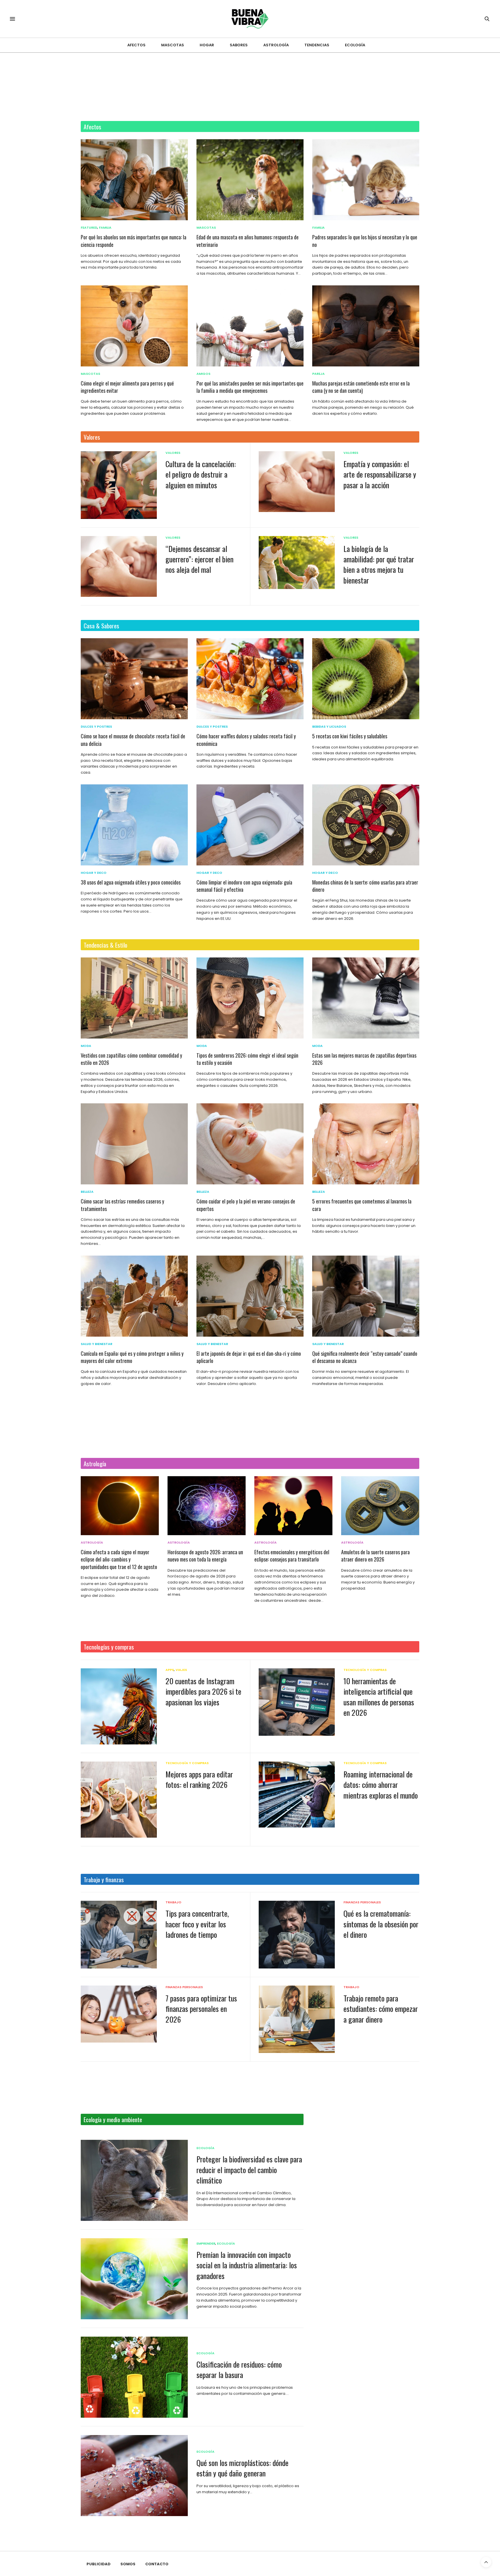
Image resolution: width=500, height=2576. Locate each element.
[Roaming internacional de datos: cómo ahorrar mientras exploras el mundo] (297, 1795)
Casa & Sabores (101, 626)
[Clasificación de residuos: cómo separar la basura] (134, 2377)
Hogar (207, 45)
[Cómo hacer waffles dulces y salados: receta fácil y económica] (250, 679)
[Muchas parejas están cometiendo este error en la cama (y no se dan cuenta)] (366, 326)
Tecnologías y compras (109, 1647)
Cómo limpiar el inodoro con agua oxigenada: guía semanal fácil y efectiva (244, 886)
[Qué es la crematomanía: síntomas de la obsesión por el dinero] (297, 1934)
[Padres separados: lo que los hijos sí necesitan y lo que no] (366, 180)
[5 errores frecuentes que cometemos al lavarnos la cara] (366, 1144)
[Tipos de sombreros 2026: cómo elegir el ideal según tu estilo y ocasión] (250, 998)
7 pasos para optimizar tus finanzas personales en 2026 (201, 2009)
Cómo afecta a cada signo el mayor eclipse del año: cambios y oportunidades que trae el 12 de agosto (119, 1559)
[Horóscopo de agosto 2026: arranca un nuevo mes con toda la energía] (207, 1506)
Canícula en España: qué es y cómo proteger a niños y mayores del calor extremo (132, 1357)
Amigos (203, 374)
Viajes (181, 1670)
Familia (105, 228)
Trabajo (173, 1902)
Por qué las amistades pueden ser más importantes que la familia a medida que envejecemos (250, 387)
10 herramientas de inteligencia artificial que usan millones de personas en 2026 (379, 1697)
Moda (86, 1046)
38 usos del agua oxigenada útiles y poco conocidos (131, 882)
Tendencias (317, 45)
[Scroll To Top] (486, 2562)
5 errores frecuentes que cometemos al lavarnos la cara (362, 1205)
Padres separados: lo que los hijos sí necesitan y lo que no (365, 241)
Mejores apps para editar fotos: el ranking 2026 (199, 1779)
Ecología (355, 45)
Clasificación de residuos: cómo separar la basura (239, 2369)
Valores (92, 437)
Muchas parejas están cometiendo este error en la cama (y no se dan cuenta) (361, 387)
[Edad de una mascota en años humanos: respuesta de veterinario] (250, 180)
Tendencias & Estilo (105, 945)
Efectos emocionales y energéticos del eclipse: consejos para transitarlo (292, 1556)
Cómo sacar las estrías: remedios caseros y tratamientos (122, 1205)
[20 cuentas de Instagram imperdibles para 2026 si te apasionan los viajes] (119, 1706)
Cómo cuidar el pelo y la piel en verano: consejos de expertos (246, 1205)
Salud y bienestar (96, 1344)
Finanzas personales (362, 1902)
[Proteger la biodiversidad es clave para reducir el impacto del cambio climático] (134, 2180)
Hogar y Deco (94, 873)
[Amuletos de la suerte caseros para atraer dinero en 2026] (380, 1506)
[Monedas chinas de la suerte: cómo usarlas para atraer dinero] (366, 825)
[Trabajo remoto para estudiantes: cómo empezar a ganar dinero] (297, 2019)
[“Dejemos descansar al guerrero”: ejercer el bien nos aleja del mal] (119, 566)
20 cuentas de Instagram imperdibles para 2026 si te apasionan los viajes (203, 1691)
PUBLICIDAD (99, 2564)
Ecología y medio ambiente (113, 2119)
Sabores (239, 45)
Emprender (206, 2244)
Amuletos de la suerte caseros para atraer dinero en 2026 (375, 1556)
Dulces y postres (96, 727)
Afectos (136, 45)
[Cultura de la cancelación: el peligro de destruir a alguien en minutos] (119, 485)
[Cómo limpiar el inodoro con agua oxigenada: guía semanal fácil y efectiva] (250, 825)
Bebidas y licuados (329, 727)
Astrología (276, 45)
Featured (89, 228)
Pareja (318, 374)
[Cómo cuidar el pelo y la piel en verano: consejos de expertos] (250, 1144)
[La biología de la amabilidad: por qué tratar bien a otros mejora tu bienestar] (297, 563)
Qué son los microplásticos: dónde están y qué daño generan (242, 2468)
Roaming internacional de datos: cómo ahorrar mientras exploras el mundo (381, 1785)
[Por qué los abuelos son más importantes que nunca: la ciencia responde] (134, 180)
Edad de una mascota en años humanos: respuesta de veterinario (248, 241)
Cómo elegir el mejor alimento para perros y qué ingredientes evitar (127, 387)
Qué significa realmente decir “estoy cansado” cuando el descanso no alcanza (365, 1357)
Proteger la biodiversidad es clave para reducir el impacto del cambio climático (249, 2170)
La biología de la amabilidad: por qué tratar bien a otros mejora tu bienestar (379, 564)
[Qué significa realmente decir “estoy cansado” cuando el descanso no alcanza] (366, 1296)
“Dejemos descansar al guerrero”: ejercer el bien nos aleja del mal (200, 559)
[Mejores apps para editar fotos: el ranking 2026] (119, 1800)
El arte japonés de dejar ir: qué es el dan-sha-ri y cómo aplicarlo (249, 1357)
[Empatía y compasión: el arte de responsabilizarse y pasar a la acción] (297, 482)
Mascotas (173, 45)
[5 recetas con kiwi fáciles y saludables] (366, 679)
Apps (170, 1670)
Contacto (157, 2564)
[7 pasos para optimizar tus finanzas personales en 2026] (119, 2014)
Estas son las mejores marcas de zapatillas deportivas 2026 (364, 1059)
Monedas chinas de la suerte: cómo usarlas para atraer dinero (365, 886)
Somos (128, 2564)
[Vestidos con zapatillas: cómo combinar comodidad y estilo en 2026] (134, 998)
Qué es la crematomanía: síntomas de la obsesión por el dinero (381, 1924)
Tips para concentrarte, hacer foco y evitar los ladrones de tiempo (197, 1924)
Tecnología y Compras (365, 1670)
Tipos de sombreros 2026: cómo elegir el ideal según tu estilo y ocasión (247, 1059)
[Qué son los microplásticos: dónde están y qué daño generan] (134, 2476)
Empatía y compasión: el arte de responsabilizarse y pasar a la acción (380, 474)
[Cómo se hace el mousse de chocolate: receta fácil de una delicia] (134, 679)
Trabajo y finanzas (104, 1879)
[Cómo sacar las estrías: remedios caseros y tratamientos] (134, 1144)
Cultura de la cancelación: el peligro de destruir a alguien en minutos (201, 474)
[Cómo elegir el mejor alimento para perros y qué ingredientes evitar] (134, 326)
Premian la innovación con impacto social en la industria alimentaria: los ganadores (247, 2265)
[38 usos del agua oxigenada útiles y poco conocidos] (134, 825)
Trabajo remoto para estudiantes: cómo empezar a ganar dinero (381, 2009)
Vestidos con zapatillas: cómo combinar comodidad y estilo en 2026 (131, 1059)
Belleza (87, 1192)
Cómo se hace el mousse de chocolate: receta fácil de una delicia (133, 740)
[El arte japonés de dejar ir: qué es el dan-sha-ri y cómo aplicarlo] (250, 1296)
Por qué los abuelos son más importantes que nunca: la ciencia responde (134, 241)
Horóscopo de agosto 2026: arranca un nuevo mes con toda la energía (205, 1556)
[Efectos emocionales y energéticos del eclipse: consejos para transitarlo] (293, 1506)
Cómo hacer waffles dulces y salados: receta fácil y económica (246, 740)
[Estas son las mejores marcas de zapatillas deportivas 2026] (366, 998)
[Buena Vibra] (250, 19)
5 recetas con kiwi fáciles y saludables (350, 736)
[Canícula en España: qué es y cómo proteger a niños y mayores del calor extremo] (134, 1296)
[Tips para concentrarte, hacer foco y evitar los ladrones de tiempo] (119, 1935)
